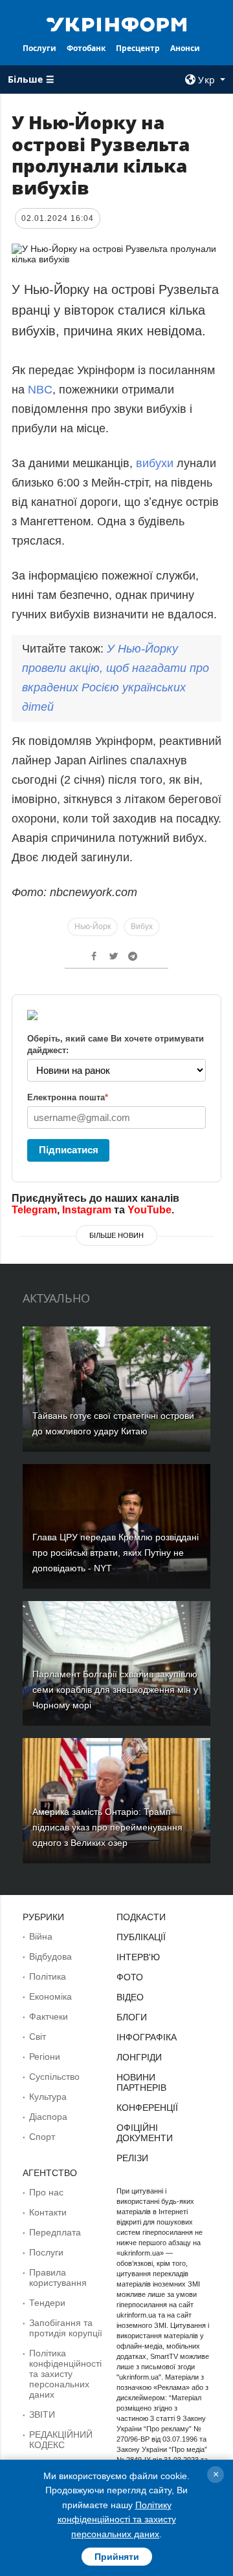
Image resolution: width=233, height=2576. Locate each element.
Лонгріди (139, 2057)
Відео (130, 1997)
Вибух (142, 927)
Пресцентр (138, 48)
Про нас (46, 2192)
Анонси (185, 48)
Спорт (42, 2137)
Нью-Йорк (93, 927)
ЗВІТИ (42, 2414)
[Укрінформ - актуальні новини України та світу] (116, 23)
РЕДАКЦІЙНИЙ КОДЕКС (61, 2440)
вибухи (155, 463)
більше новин (116, 1235)
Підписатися (69, 1150)
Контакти (48, 2212)
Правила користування (58, 2278)
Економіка (50, 1996)
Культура (48, 2097)
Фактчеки (49, 2016)
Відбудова (50, 1956)
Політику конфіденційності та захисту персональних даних (117, 2519)
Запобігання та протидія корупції (66, 2328)
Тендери (47, 2303)
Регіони (45, 2057)
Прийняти (117, 2557)
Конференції (147, 2108)
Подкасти (141, 1917)
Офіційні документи (145, 2133)
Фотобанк (86, 48)
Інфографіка (147, 2037)
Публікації (141, 1937)
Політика (48, 1976)
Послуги (39, 48)
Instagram (87, 1210)
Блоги (132, 2017)
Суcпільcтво (54, 2077)
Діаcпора (48, 2117)
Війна (41, 1936)
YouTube (150, 1210)
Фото (130, 1977)
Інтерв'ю (138, 1957)
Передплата (55, 2232)
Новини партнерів (141, 2082)
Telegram (34, 1210)
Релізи (132, 2158)
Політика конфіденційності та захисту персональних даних (65, 2374)
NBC (40, 390)
